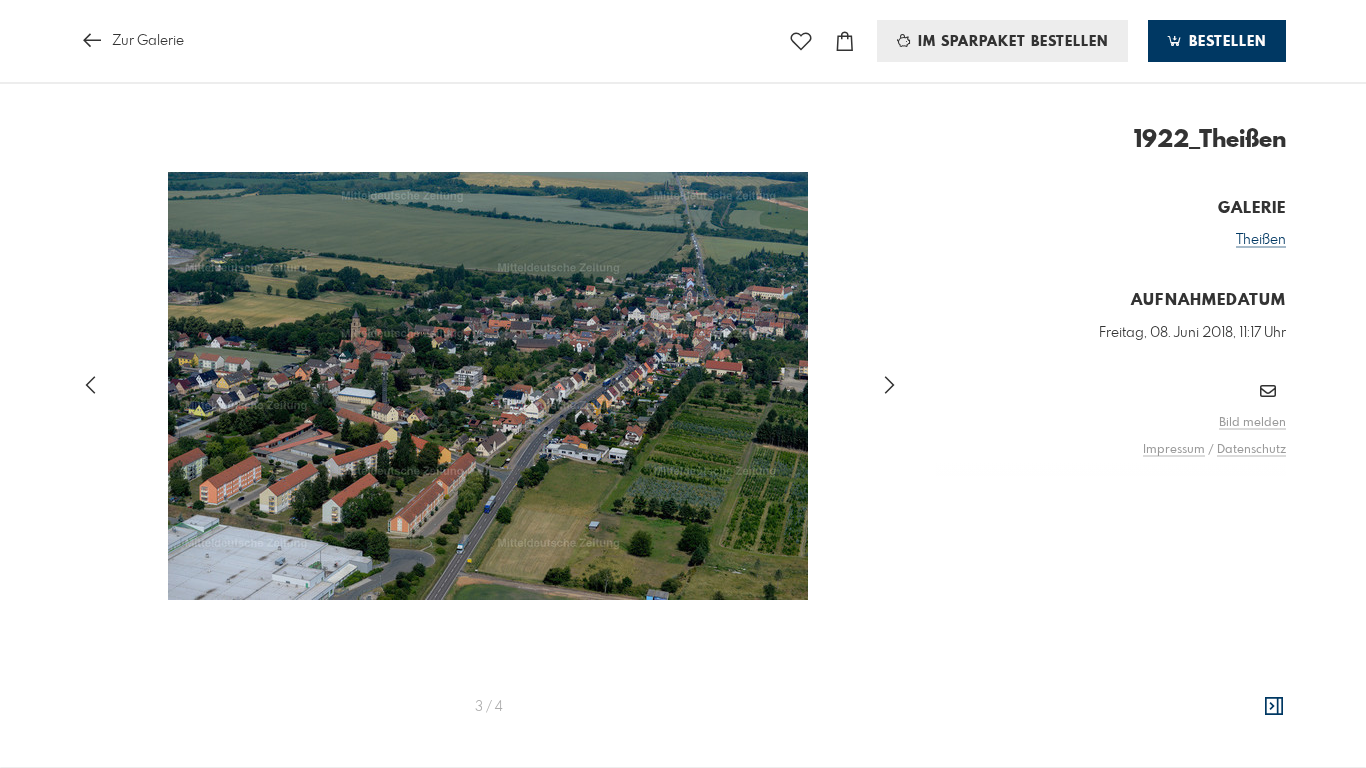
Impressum (1174, 450)
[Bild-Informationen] (1274, 707)
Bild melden (1252, 423)
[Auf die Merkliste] (801, 41)
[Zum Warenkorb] (845, 41)
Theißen (1261, 240)
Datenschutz (1251, 450)
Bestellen (1225, 42)
